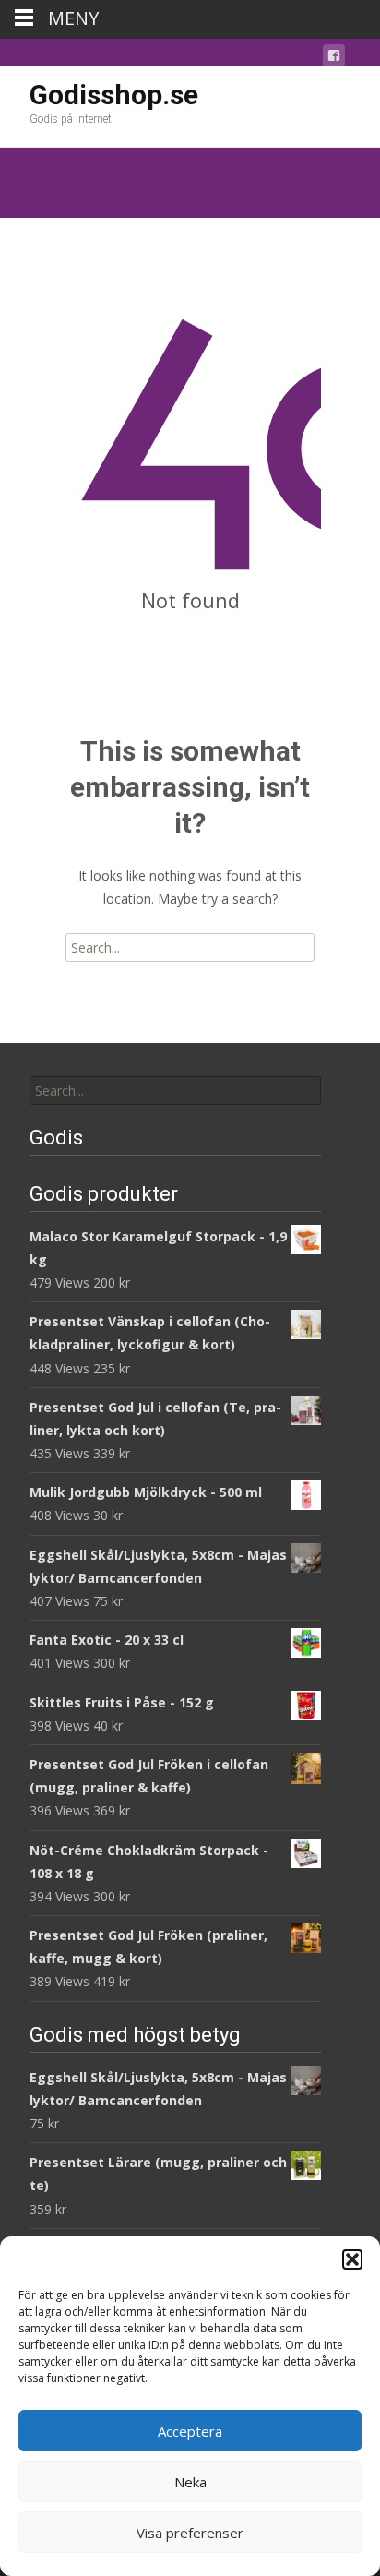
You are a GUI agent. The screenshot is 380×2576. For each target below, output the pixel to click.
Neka (190, 2482)
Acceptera (190, 2431)
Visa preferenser (190, 2533)
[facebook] (334, 59)
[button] (352, 2259)
